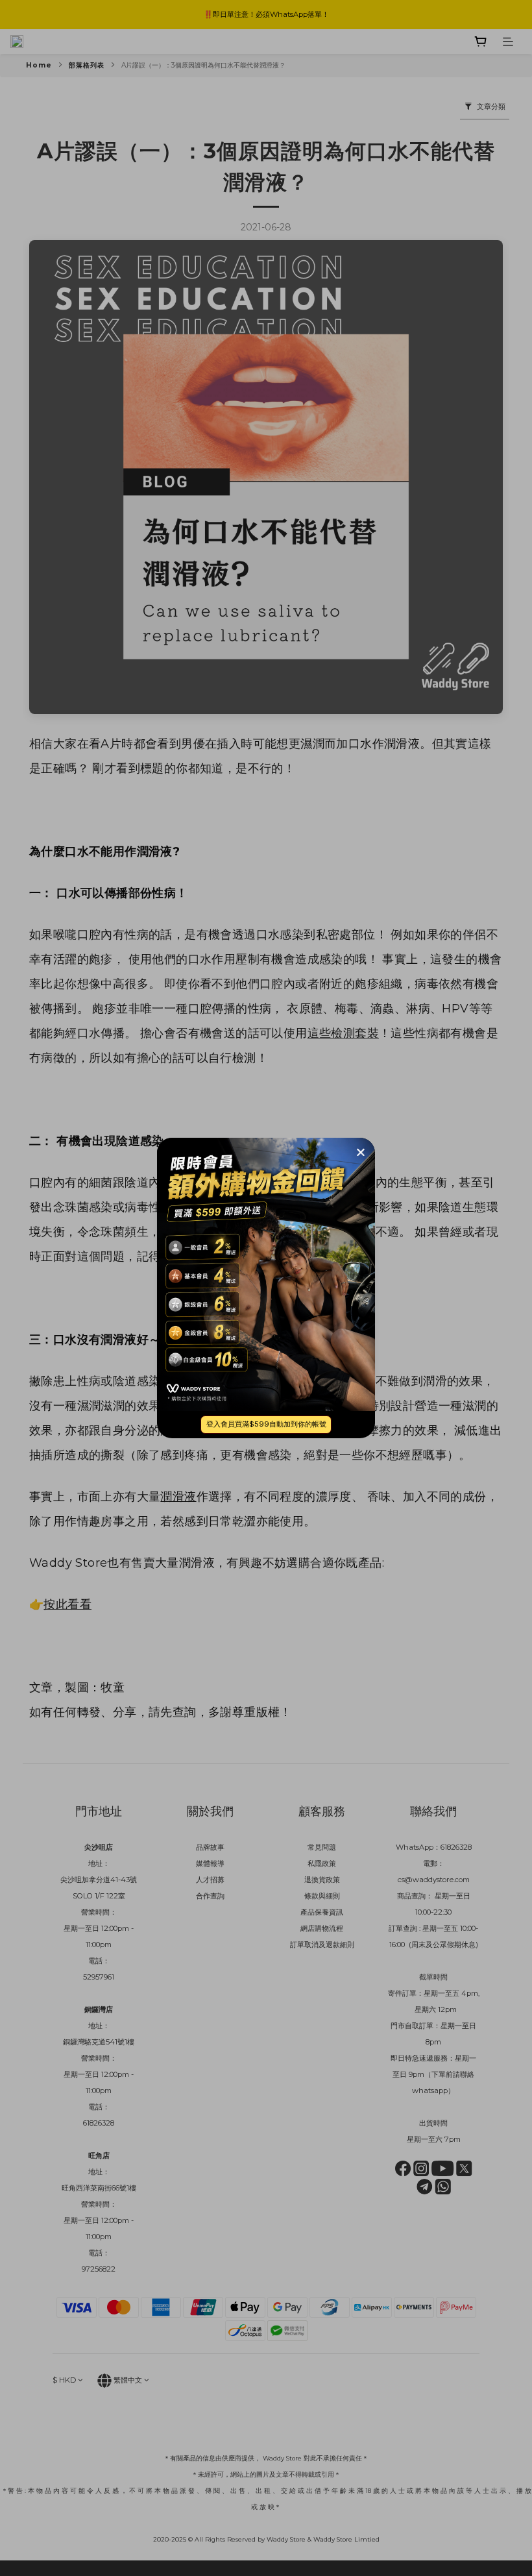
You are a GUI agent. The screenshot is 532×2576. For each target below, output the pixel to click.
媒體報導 (210, 1863)
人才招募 (210, 1880)
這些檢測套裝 (343, 1033)
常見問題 (322, 1847)
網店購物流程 (322, 1928)
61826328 (456, 1847)
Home (39, 65)
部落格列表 (87, 65)
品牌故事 (210, 1847)
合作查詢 (210, 1896)
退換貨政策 (322, 1880)
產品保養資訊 (322, 1912)
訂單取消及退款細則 (322, 1944)
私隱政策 (322, 1863)
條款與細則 (322, 1896)
